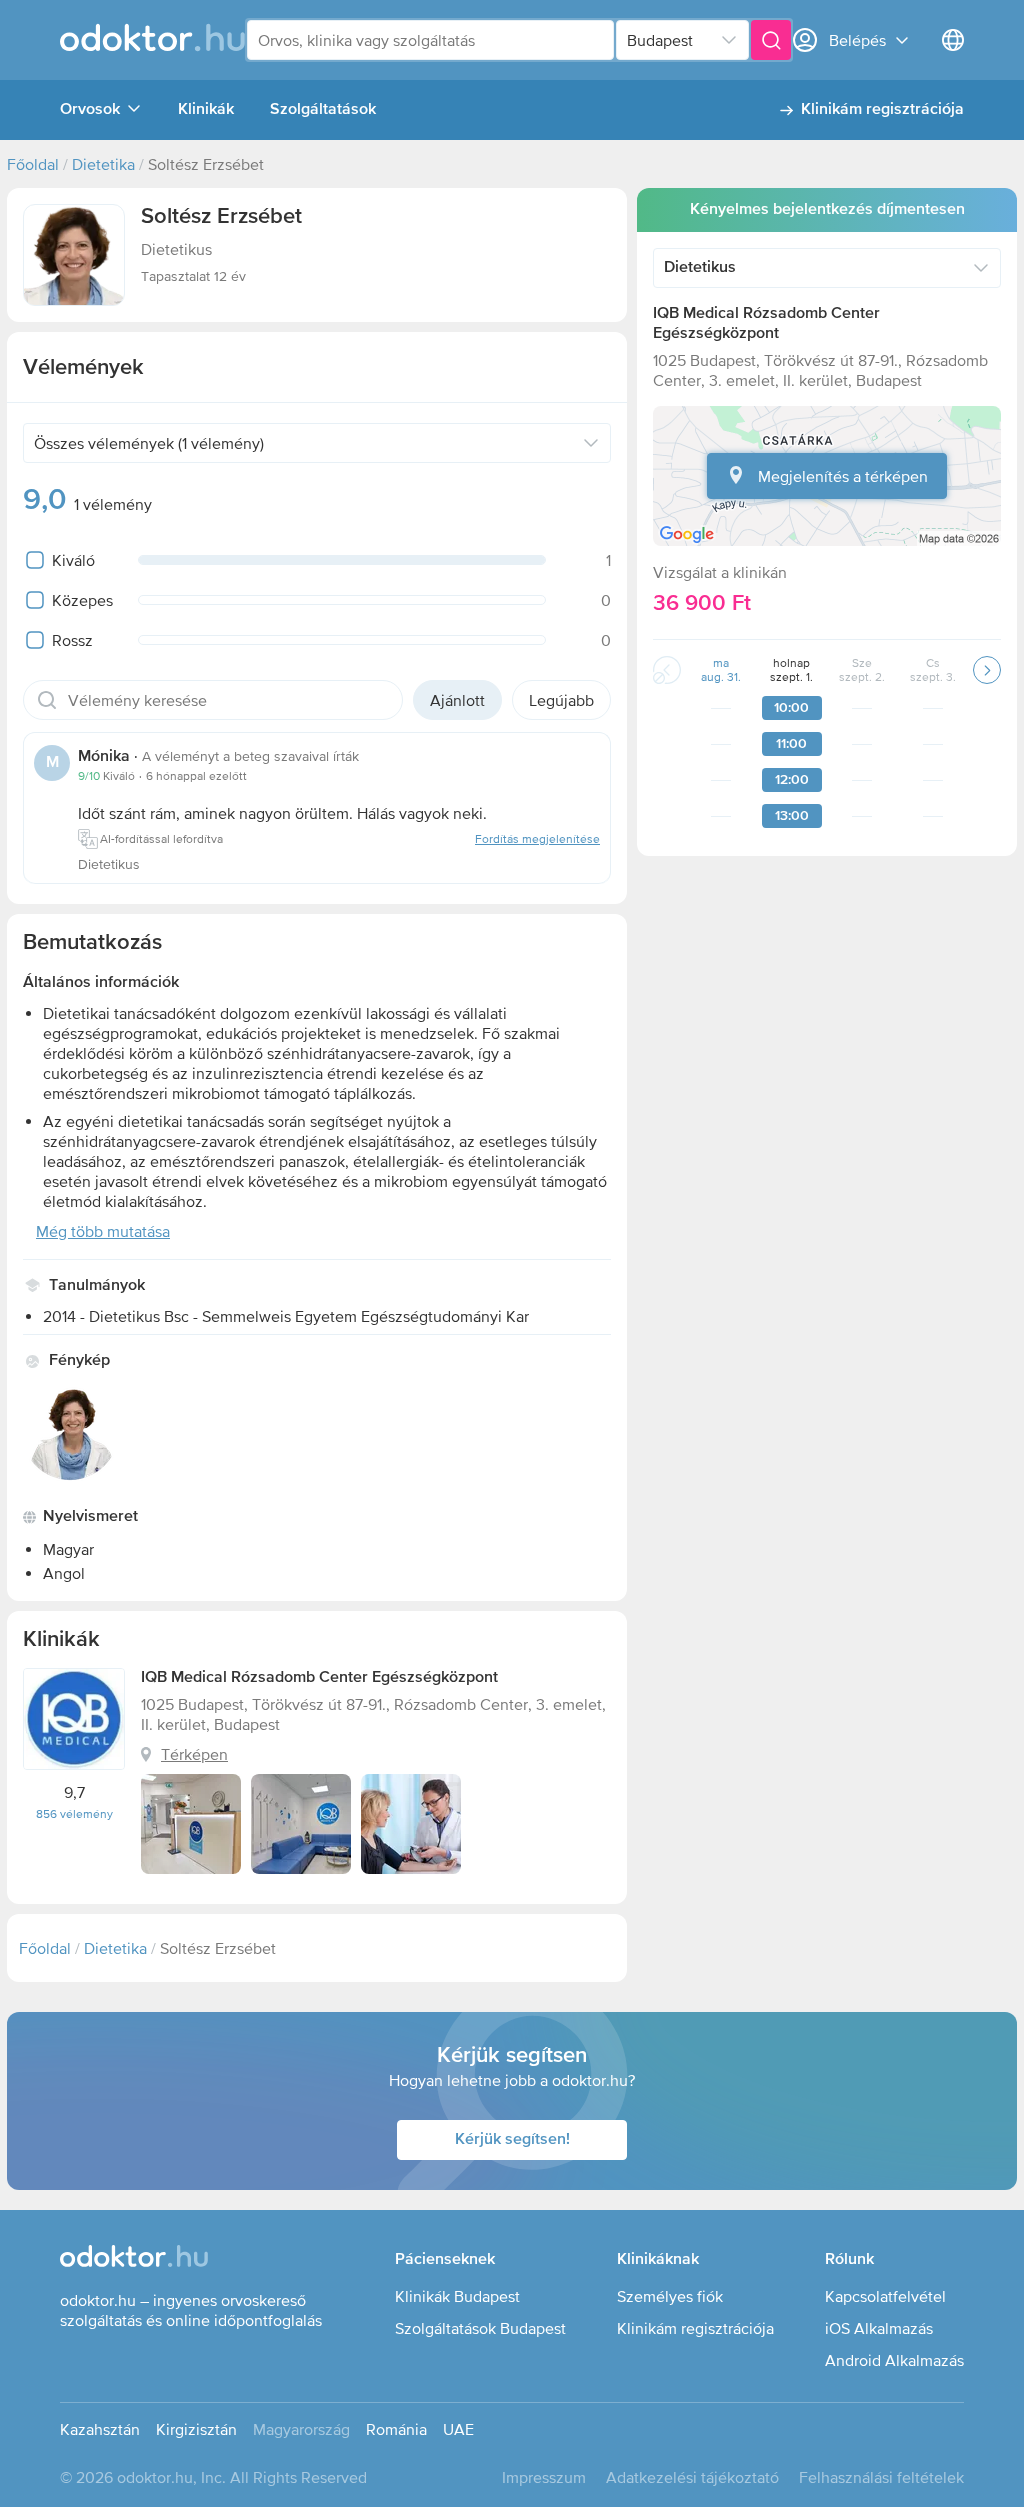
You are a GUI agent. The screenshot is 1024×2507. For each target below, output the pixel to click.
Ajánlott (457, 700)
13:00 (792, 816)
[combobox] (430, 40)
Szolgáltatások (323, 110)
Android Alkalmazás (894, 2360)
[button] (74, 255)
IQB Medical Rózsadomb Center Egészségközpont (319, 1678)
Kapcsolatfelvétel (885, 2296)
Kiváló (73, 560)
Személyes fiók (670, 2296)
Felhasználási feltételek (881, 2477)
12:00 (792, 780)
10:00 (791, 708)
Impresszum (544, 2477)
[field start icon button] (47, 700)
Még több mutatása (103, 1231)
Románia (396, 2429)
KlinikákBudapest (457, 2296)
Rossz (72, 640)
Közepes (82, 600)
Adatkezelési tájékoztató (692, 2477)
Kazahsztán (100, 2429)
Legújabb (561, 700)
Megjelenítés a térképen (843, 476)
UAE (458, 2429)
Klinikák (206, 110)
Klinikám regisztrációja (882, 110)
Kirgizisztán (196, 2429)
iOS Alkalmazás (879, 2328)
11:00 (791, 744)
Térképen (194, 1754)
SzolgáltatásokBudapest (480, 2328)
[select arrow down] (729, 40)
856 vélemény (74, 1814)
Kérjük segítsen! (512, 2140)
